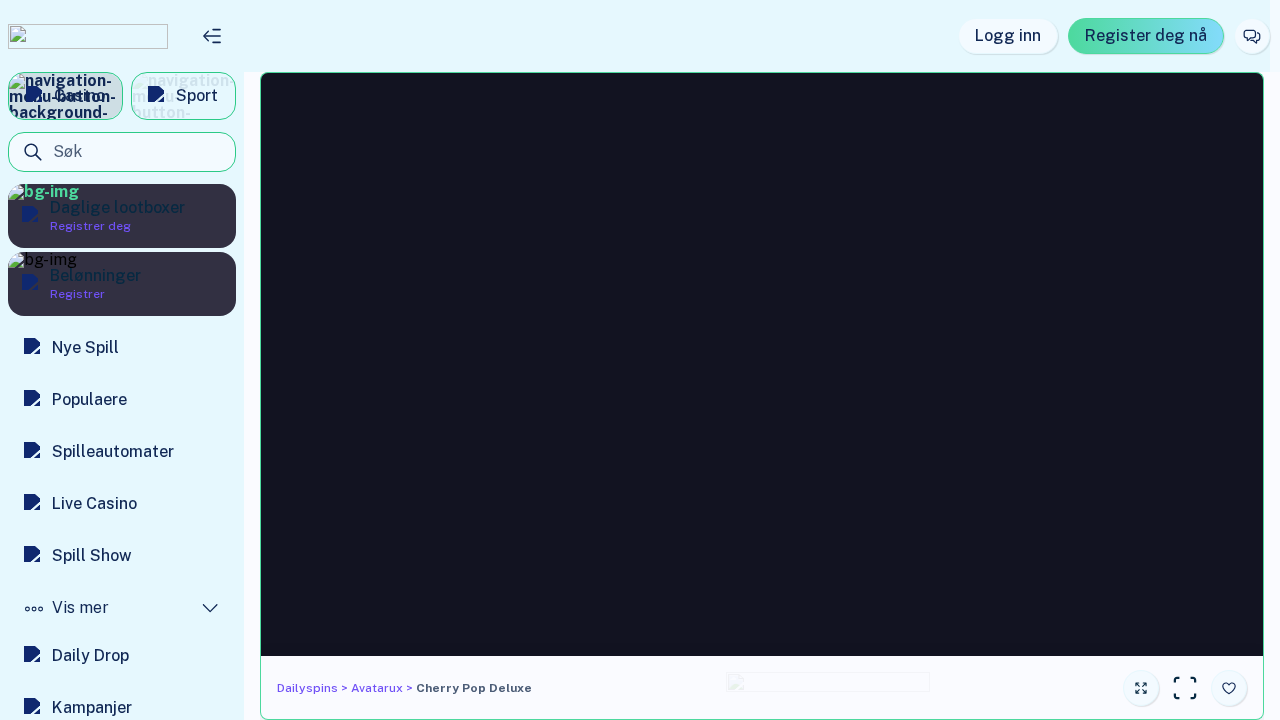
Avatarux (377, 688)
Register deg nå (1146, 35)
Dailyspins (307, 688)
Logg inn (1008, 35)
